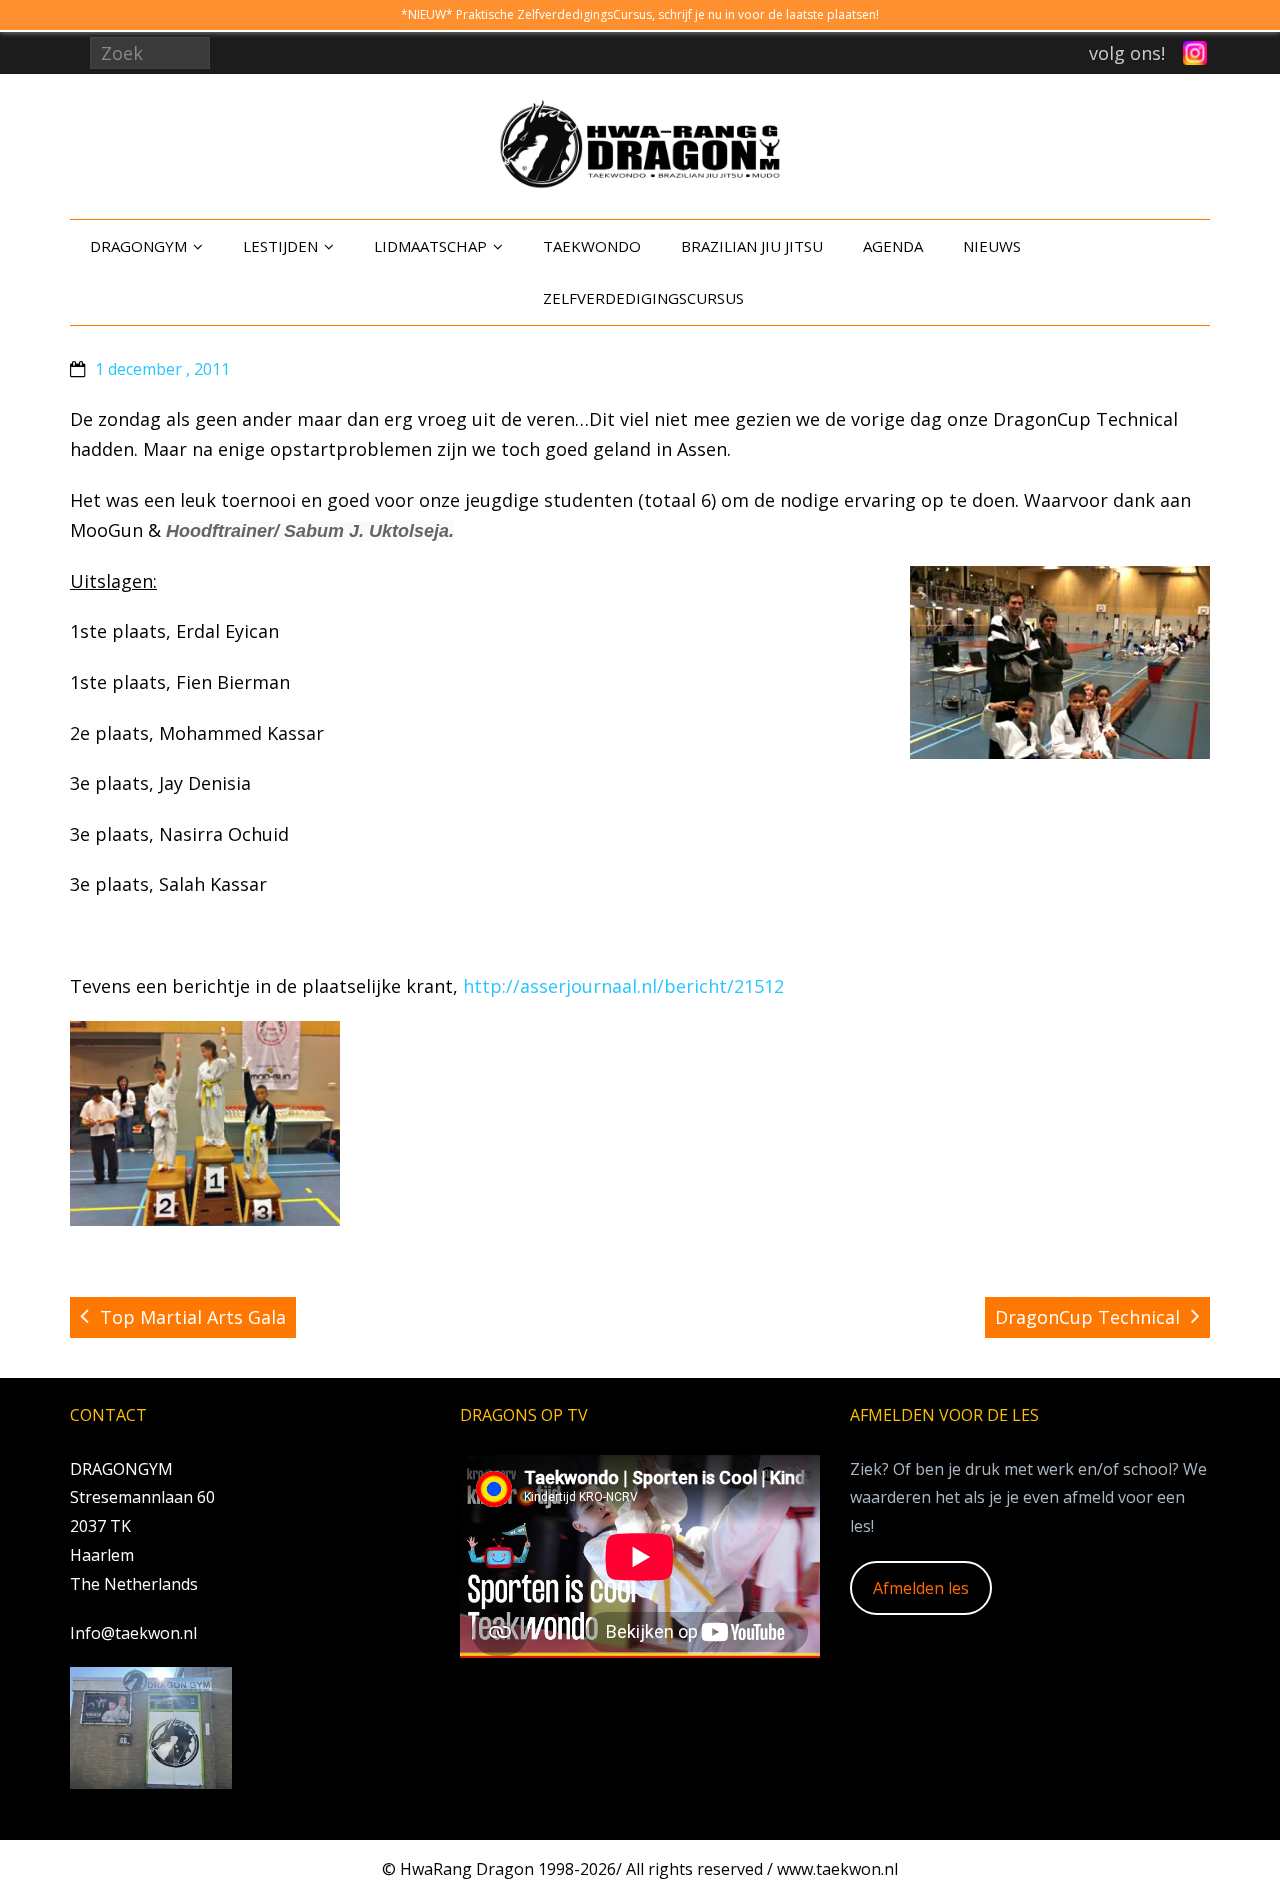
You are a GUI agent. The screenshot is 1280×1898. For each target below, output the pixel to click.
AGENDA (893, 246)
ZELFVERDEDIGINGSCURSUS (643, 298)
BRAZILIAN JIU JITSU (752, 246)
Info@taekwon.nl (133, 1633)
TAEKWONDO (592, 246)
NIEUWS (992, 246)
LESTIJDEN (280, 246)
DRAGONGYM (138, 246)
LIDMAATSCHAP (430, 246)
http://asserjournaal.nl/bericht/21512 (623, 986)
